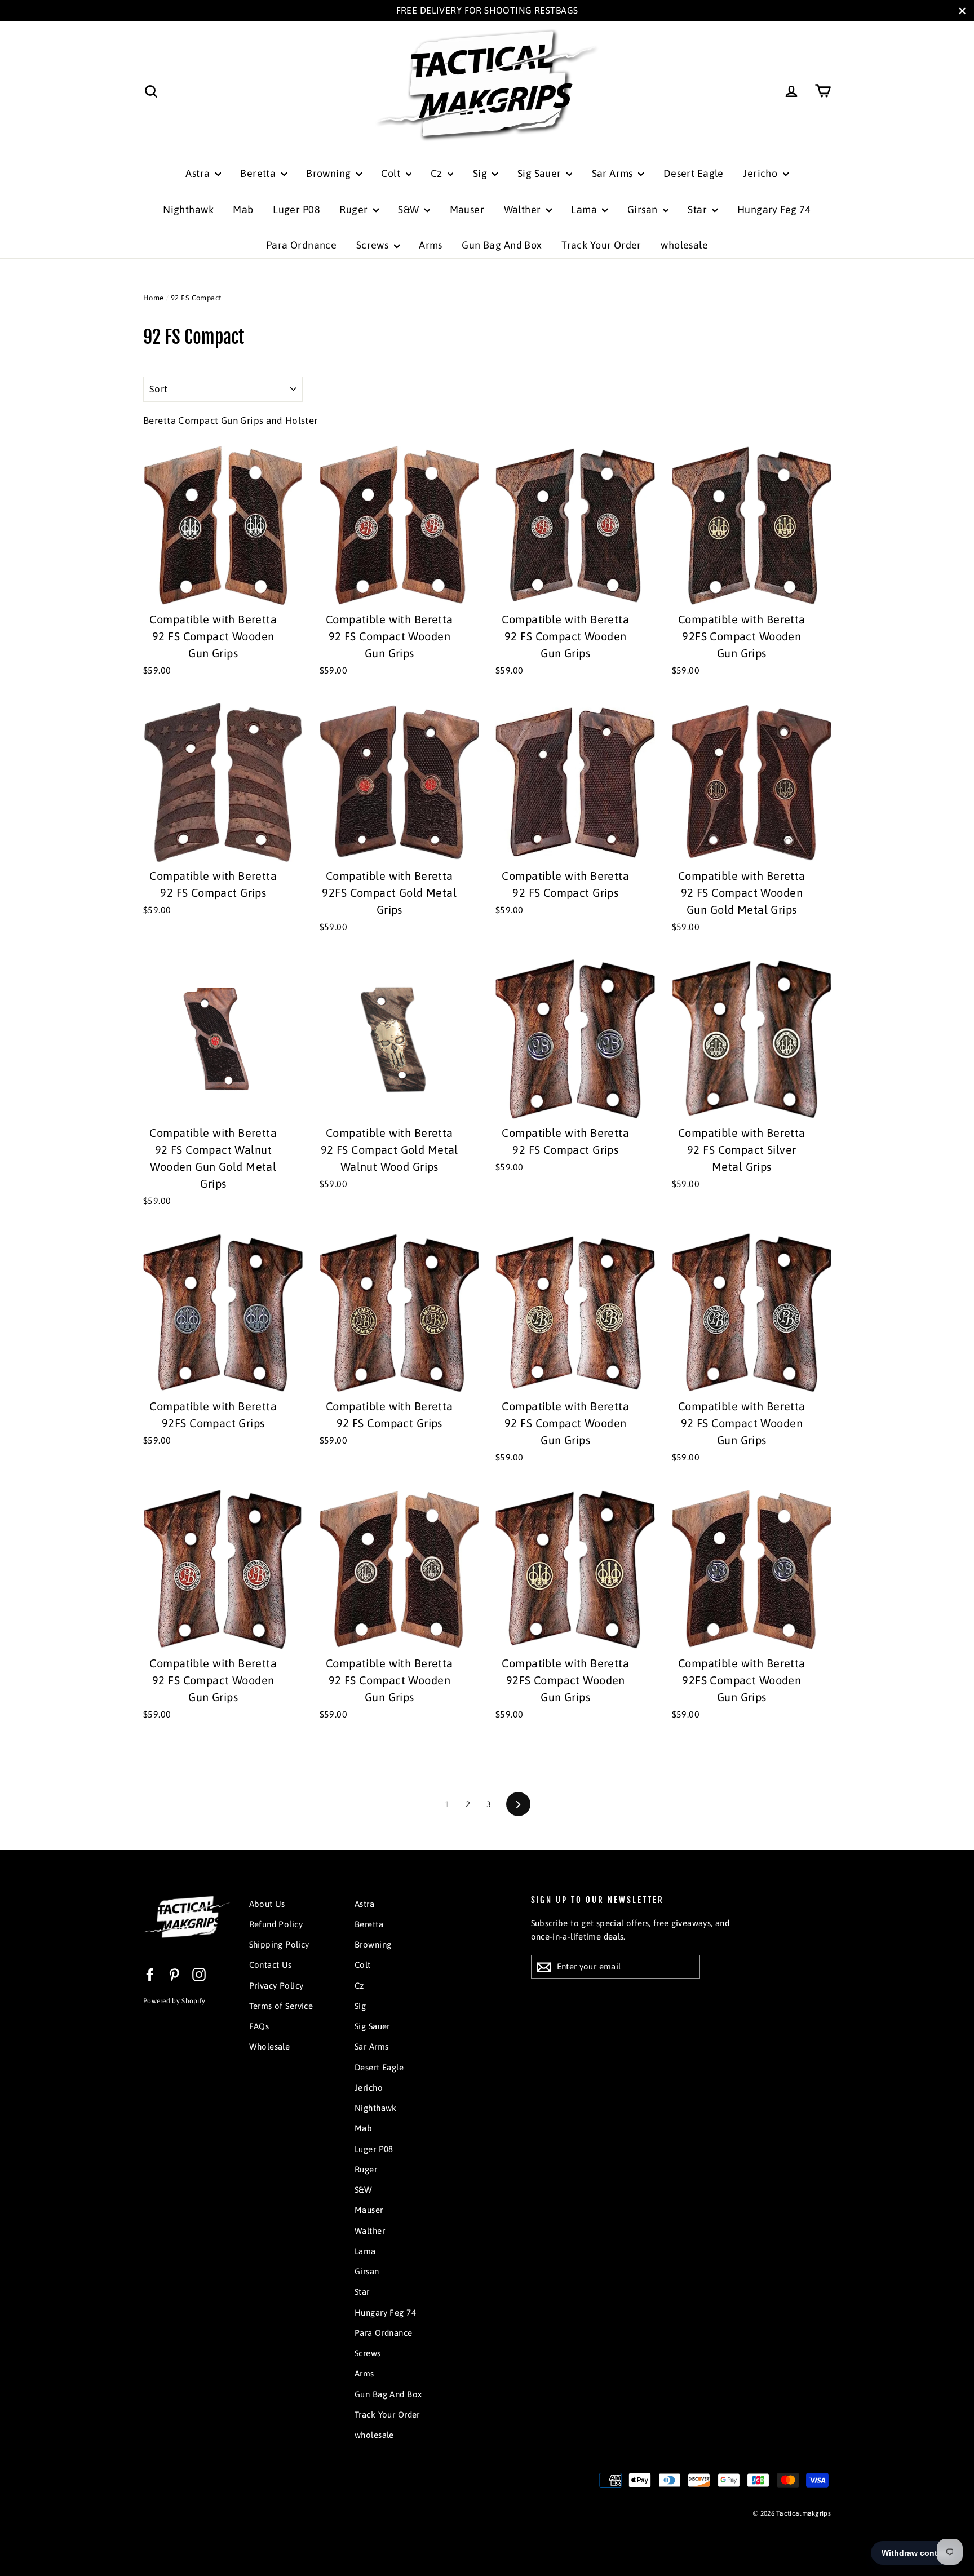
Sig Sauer (541, 173)
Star (698, 209)
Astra (199, 173)
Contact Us (271, 1965)
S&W (410, 209)
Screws (374, 245)
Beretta (259, 173)
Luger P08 (296, 209)
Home (154, 298)
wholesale (684, 245)
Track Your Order (601, 245)
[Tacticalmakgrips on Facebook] (150, 1974)
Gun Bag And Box (502, 245)
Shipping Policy (279, 1944)
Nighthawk (188, 209)
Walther (524, 209)
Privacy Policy (276, 1986)
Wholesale (270, 2046)
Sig (481, 173)
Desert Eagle (694, 173)
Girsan (644, 209)
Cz (438, 173)
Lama (585, 209)
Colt (392, 173)
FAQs (259, 2026)
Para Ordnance (302, 245)
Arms (431, 245)
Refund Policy (276, 1924)
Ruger (355, 209)
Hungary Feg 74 (774, 209)
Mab (243, 209)
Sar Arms (614, 173)
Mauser (467, 209)
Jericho (761, 173)
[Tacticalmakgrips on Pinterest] (174, 1974)
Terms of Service (281, 2006)
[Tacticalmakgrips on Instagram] (199, 1974)
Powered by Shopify (174, 2001)
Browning (330, 173)
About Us (267, 1904)
